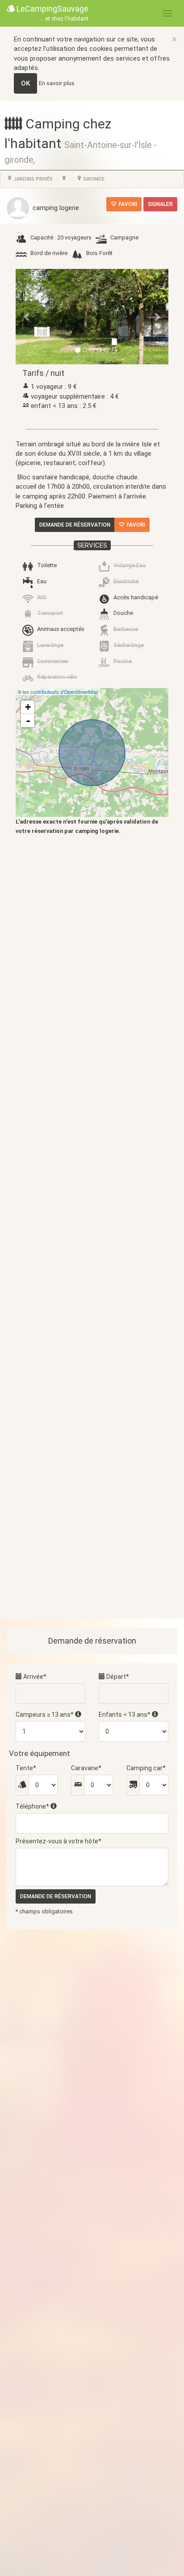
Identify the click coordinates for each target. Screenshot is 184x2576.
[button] (27, 317)
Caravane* (86, 1768)
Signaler (160, 204)
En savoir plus (57, 83)
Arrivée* (34, 1677)
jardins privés (32, 179)
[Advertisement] (92, 1223)
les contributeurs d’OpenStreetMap (61, 692)
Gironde (93, 179)
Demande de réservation (75, 525)
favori (127, 204)
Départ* (117, 1677)
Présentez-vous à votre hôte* (59, 1841)
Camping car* (146, 1768)
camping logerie (54, 208)
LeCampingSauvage (52, 13)
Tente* (26, 1768)
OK (25, 83)
